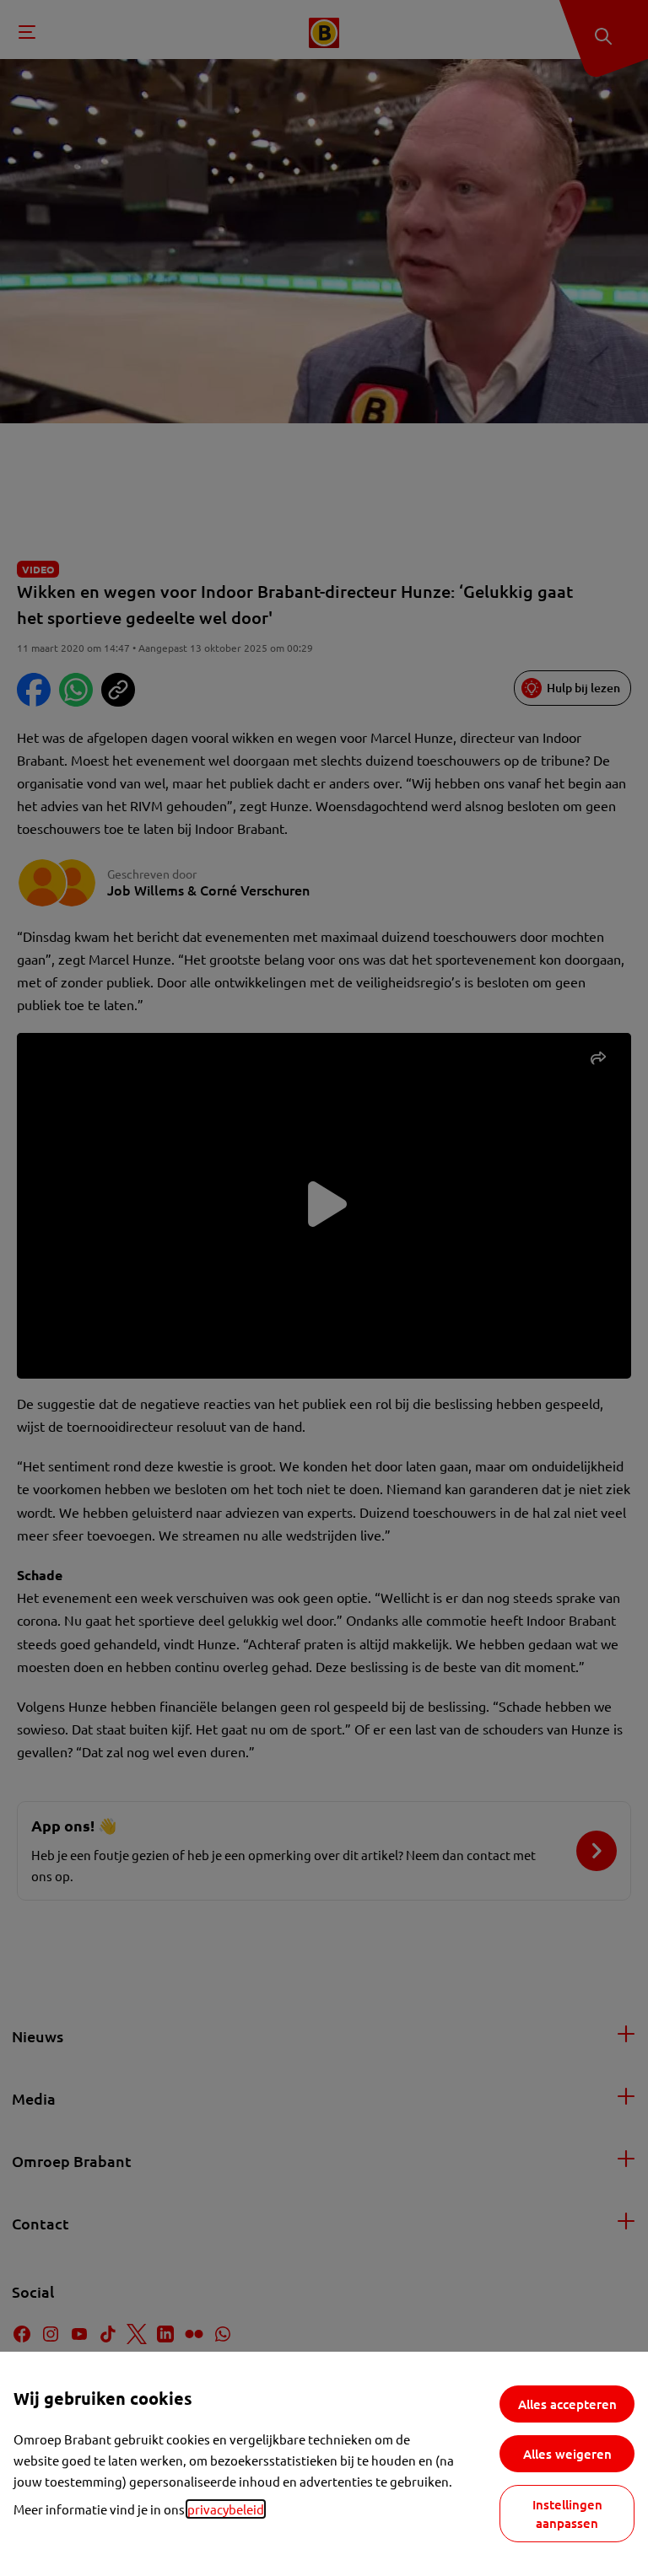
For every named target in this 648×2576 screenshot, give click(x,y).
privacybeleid (226, 2509)
